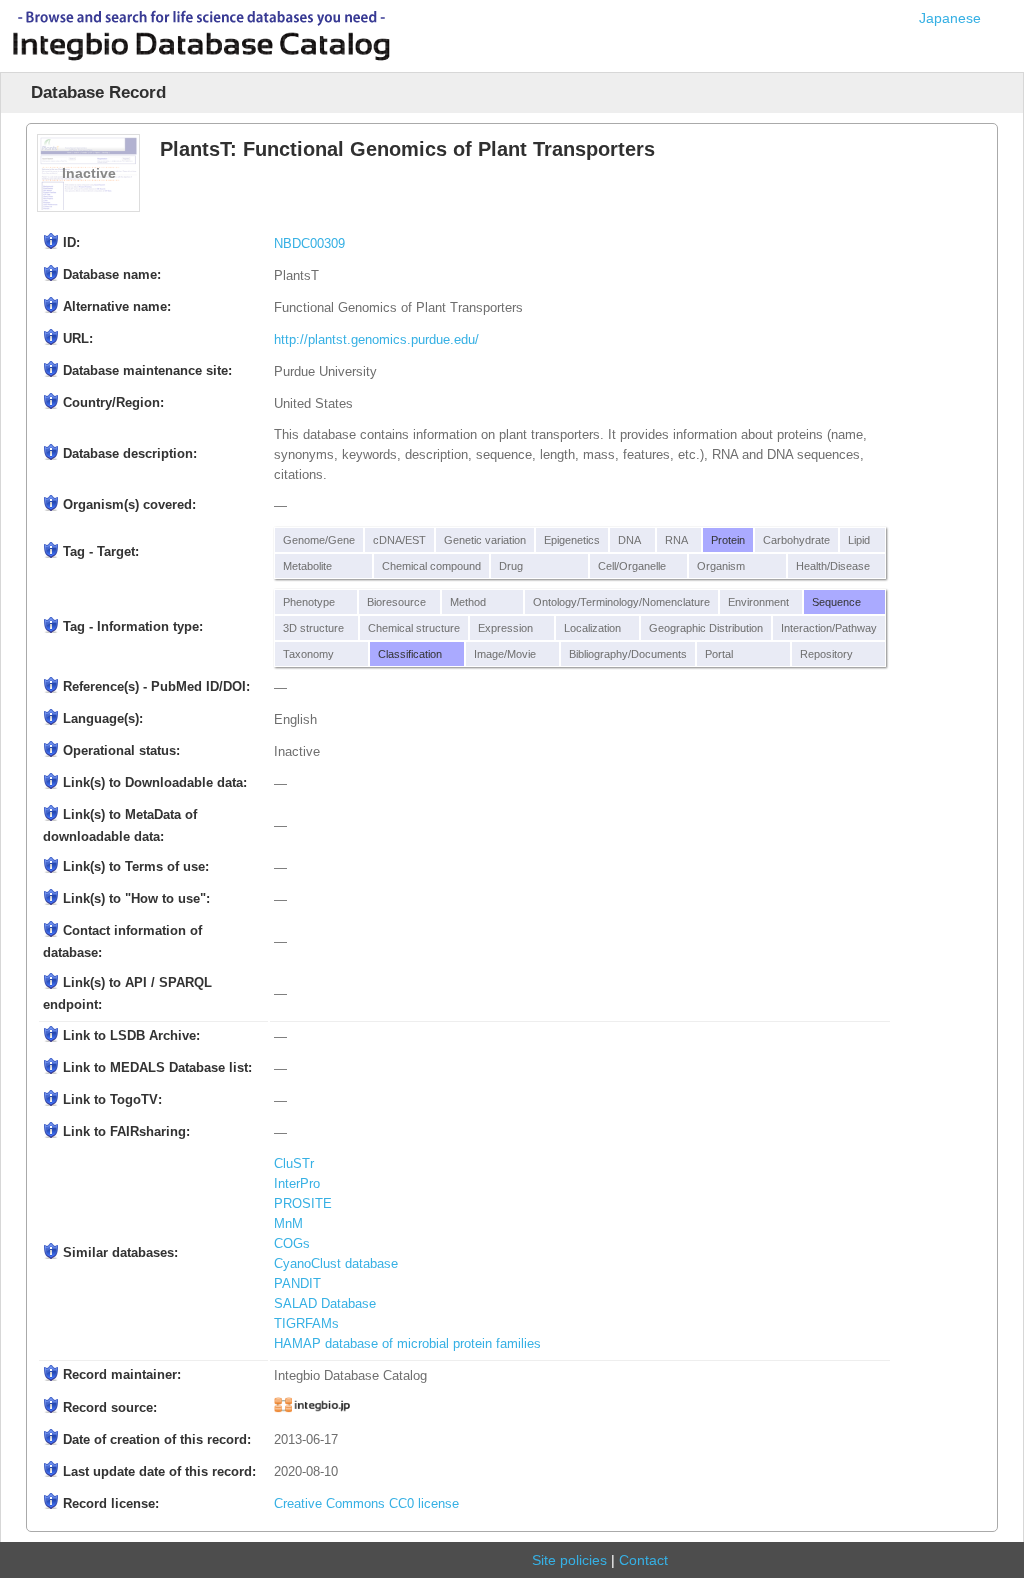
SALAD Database (325, 1304)
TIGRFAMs (306, 1324)
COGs (292, 1244)
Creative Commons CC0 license (366, 1504)
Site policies (569, 1560)
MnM (288, 1224)
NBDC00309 (309, 244)
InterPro (297, 1184)
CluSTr (294, 1164)
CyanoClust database (336, 1264)
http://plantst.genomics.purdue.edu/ (376, 340)
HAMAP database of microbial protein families (407, 1344)
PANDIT (297, 1284)
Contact (643, 1560)
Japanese (950, 18)
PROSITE (303, 1204)
